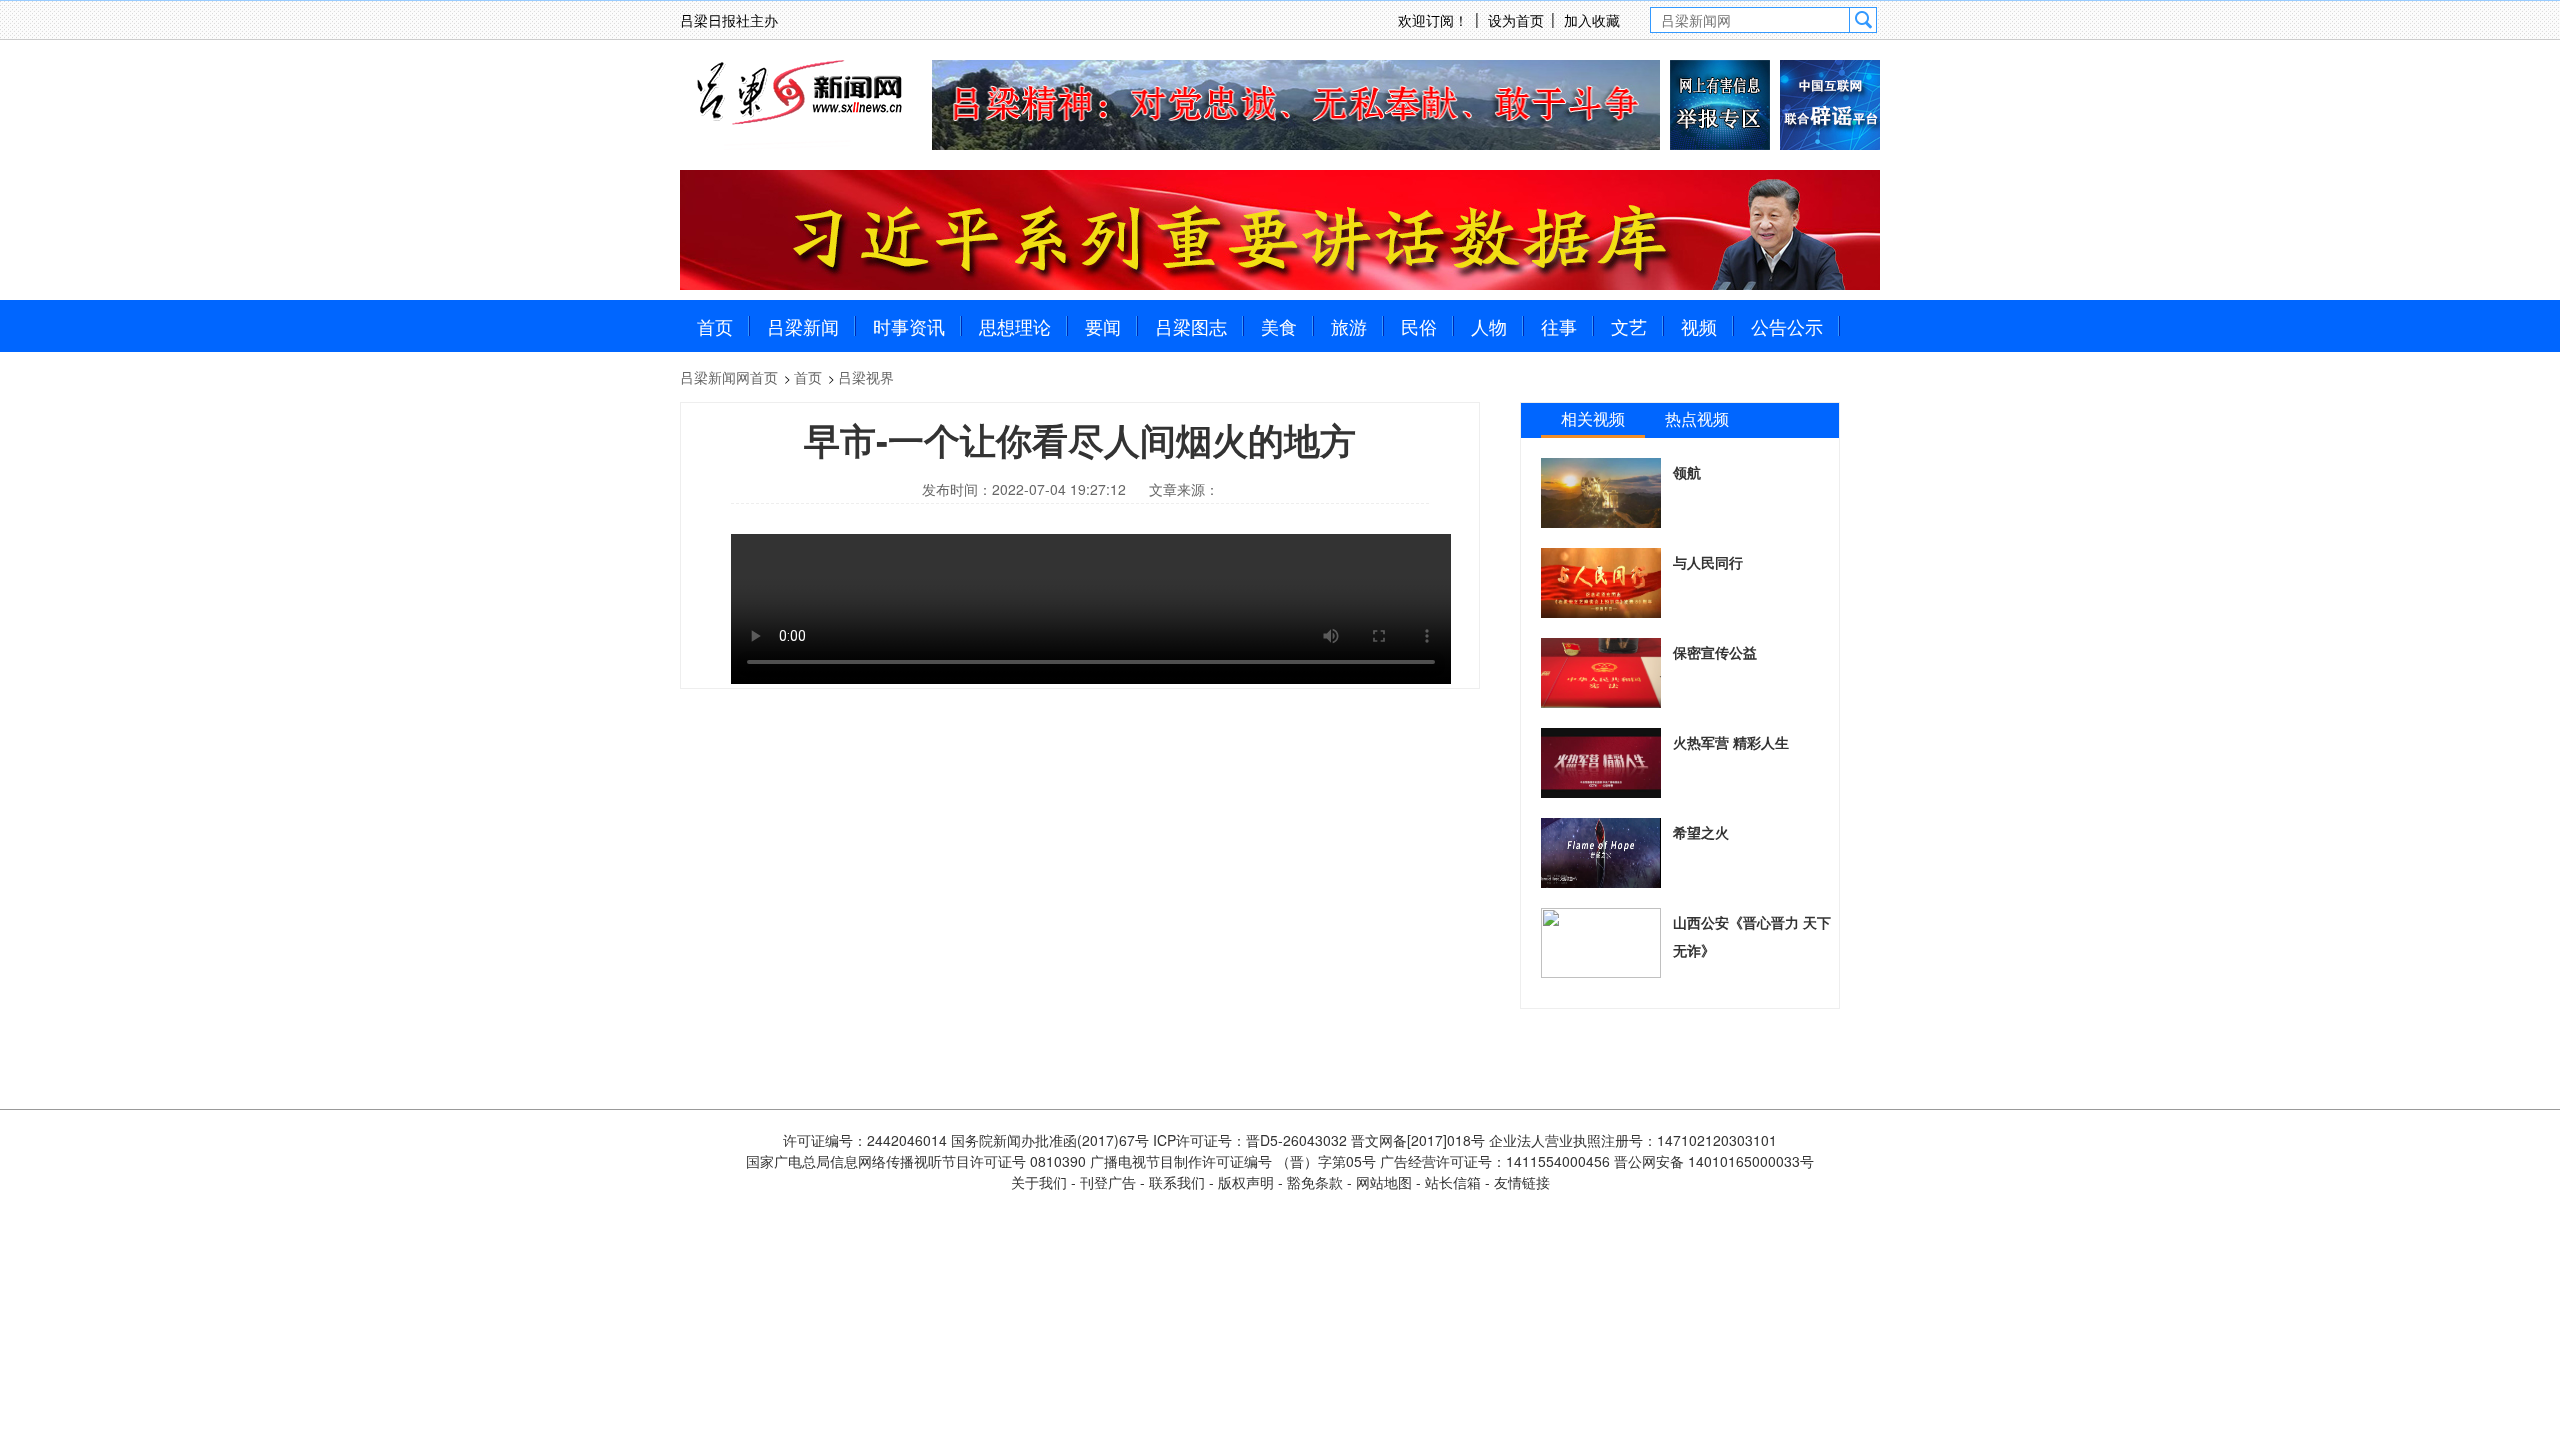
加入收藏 (1592, 20)
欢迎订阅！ (1433, 20)
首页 (715, 326)
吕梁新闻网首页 (729, 377)
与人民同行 (1708, 562)
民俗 (1419, 326)
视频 (1699, 326)
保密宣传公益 (1715, 652)
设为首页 (1516, 20)
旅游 (1349, 326)
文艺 (1629, 326)
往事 (1559, 326)
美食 (1279, 326)
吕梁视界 (866, 377)
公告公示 (1787, 326)
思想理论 (1015, 326)
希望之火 (1701, 832)
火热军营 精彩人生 (1731, 742)
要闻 (1103, 326)
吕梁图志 (1191, 326)
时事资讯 (909, 326)
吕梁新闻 (803, 326)
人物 (1489, 326)
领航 (1687, 472)
